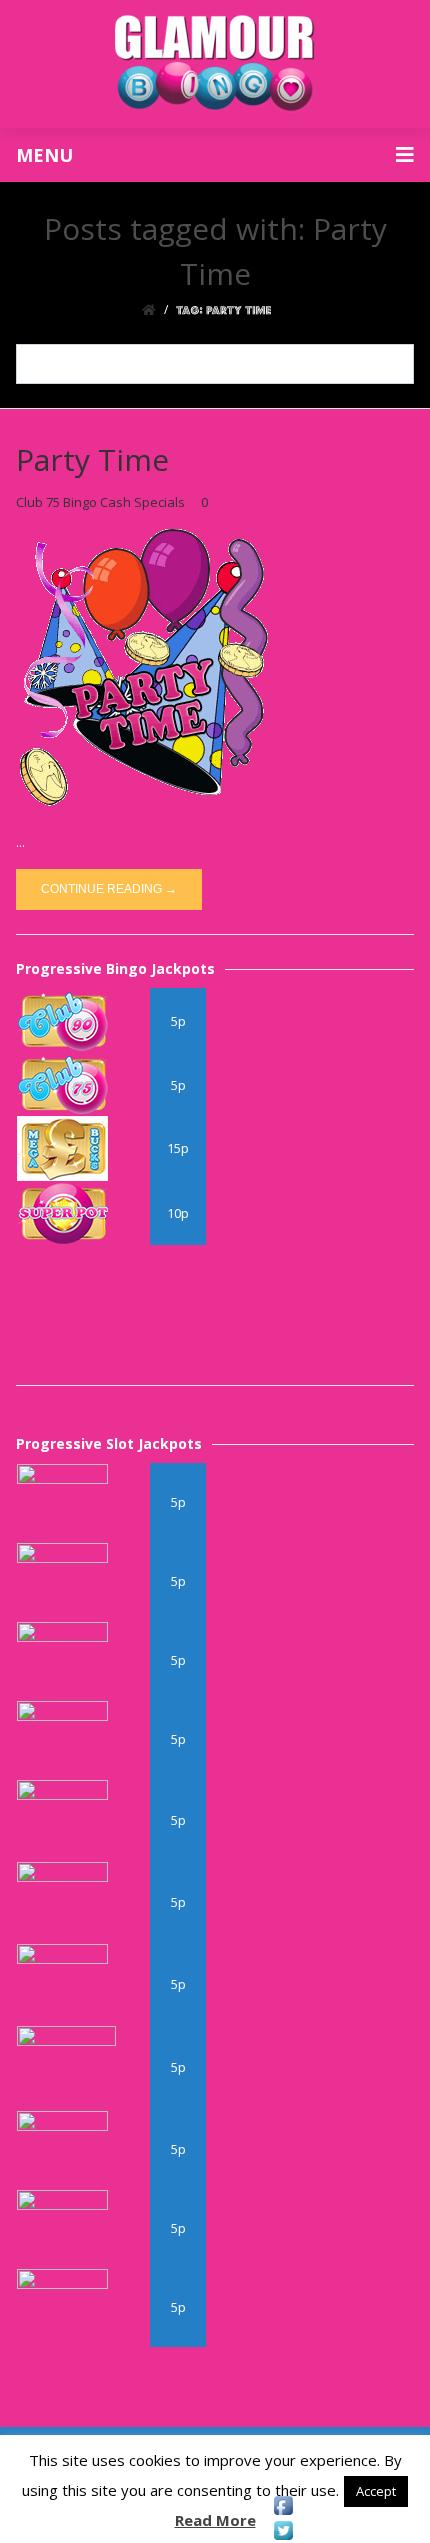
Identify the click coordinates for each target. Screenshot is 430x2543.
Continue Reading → (109, 889)
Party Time (92, 459)
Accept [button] (376, 2491)
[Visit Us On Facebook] (283, 2505)
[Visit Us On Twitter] (283, 2530)
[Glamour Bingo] (215, 64)
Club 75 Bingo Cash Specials (100, 502)
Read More (215, 2520)
